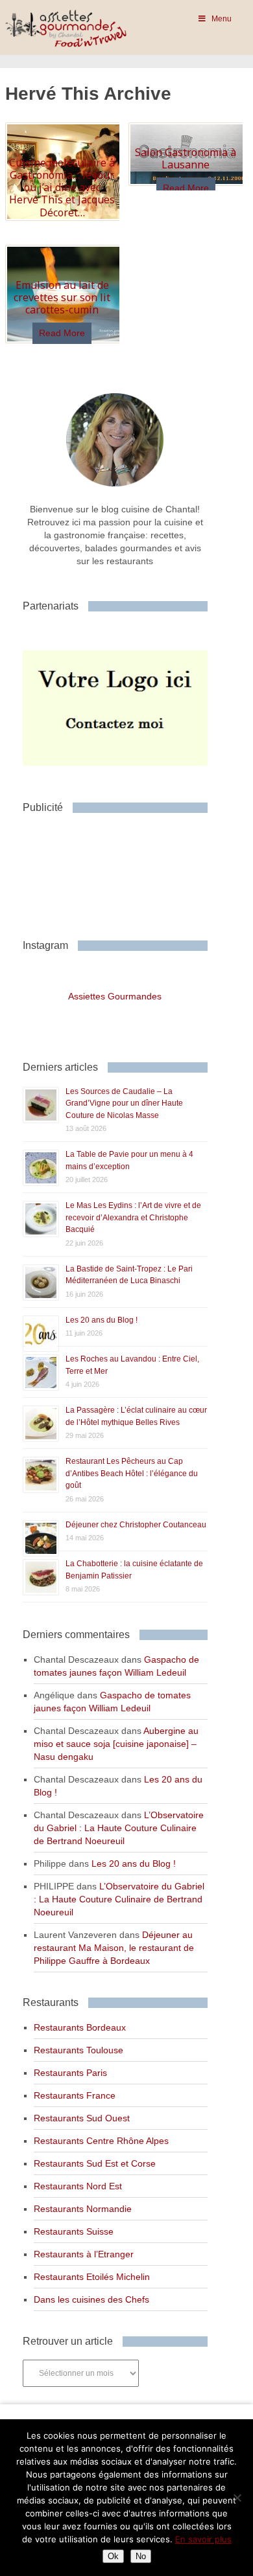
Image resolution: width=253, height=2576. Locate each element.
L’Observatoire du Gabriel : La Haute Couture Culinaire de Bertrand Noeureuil (119, 1828)
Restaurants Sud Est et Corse (95, 2163)
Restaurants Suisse (74, 2231)
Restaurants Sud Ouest (82, 2118)
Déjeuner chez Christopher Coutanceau (136, 1525)
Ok (113, 2556)
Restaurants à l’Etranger (84, 2254)
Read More (186, 188)
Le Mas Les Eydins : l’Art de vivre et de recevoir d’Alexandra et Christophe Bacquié (133, 1217)
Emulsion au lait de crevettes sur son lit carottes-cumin (62, 297)
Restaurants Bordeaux (80, 2027)
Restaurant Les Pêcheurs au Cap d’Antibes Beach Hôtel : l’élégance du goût (132, 1473)
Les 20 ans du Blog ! (102, 1320)
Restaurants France (75, 2095)
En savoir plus (203, 2539)
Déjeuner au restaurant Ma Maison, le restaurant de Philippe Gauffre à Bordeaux (114, 1948)
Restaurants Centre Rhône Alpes (101, 2141)
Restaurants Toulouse (78, 2050)
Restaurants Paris (70, 2073)
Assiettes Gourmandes (115, 996)
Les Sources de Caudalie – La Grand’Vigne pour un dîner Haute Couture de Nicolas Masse (124, 1103)
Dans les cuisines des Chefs (91, 2299)
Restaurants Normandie (83, 2209)
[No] (237, 2498)
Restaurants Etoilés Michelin (92, 2277)
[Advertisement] (126, 871)
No (141, 2556)
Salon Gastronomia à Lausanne (186, 158)
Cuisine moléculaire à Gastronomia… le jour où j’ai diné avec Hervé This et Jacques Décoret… (62, 188)
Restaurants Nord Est (78, 2186)
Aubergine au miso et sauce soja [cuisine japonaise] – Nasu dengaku (116, 1744)
